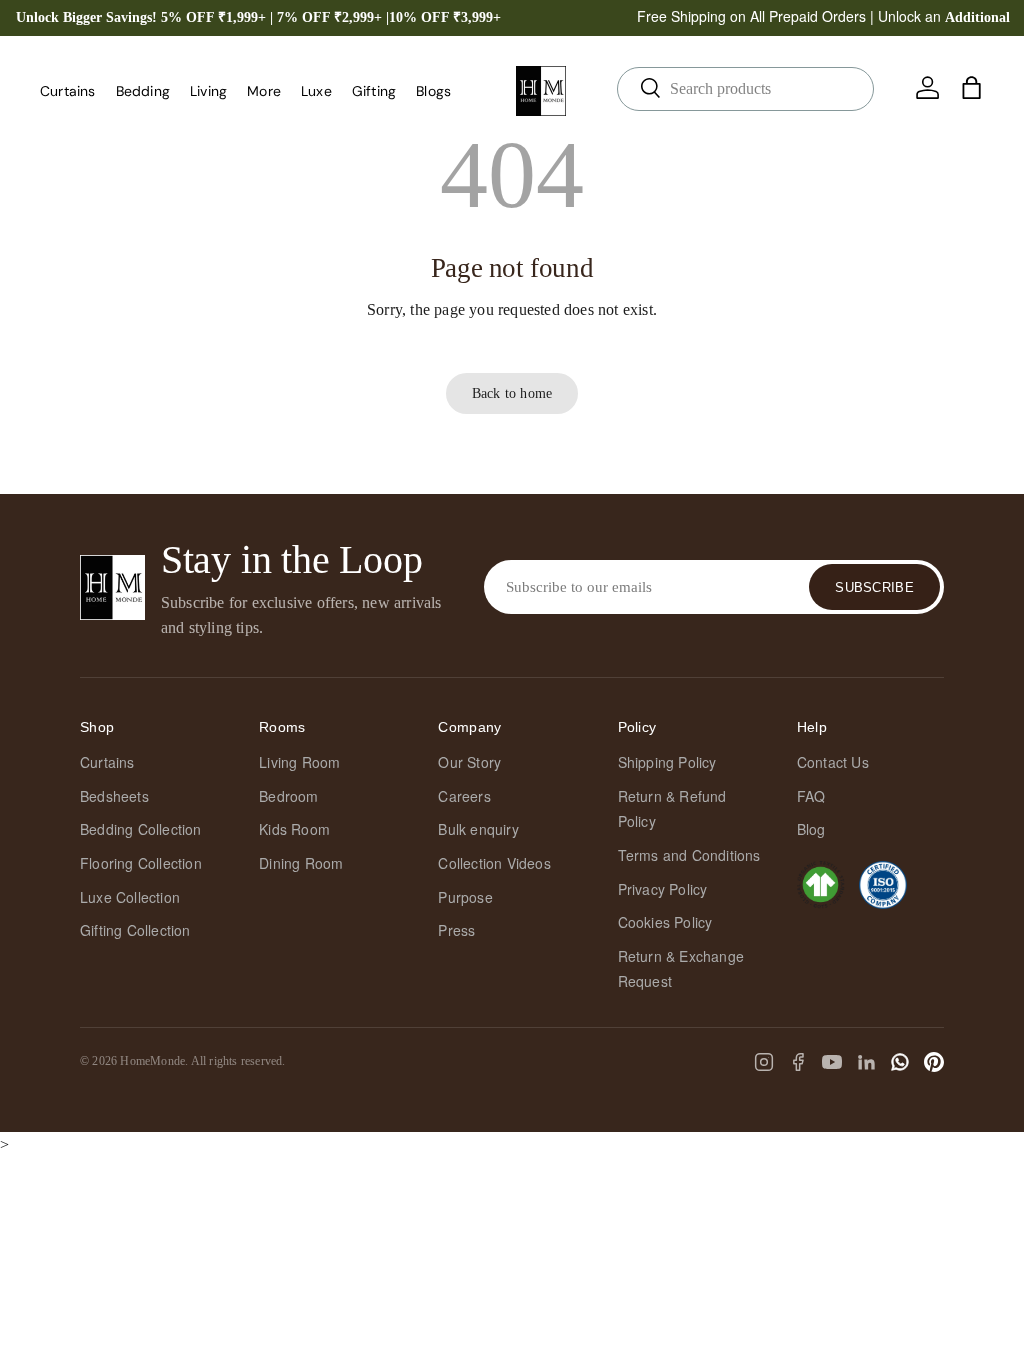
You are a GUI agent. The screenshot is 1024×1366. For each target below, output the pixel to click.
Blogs (433, 91)
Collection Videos (494, 863)
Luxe (316, 91)
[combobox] (745, 89)
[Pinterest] (934, 1062)
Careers (464, 796)
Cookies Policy (665, 922)
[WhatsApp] (900, 1062)
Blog (811, 829)
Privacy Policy (663, 889)
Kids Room (294, 829)
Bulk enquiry (478, 829)
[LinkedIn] (866, 1062)
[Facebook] (798, 1062)
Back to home (512, 393)
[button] (972, 88)
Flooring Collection (141, 863)
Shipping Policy (667, 762)
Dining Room (301, 863)
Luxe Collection (130, 897)
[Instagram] (764, 1062)
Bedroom (288, 796)
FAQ (811, 796)
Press (456, 930)
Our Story (469, 762)
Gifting (374, 91)
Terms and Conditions (689, 855)
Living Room (299, 762)
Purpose (465, 897)
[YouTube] (832, 1062)
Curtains (107, 762)
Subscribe (874, 587)
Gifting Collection (135, 930)
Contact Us (833, 762)
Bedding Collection (141, 829)
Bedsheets (114, 796)
